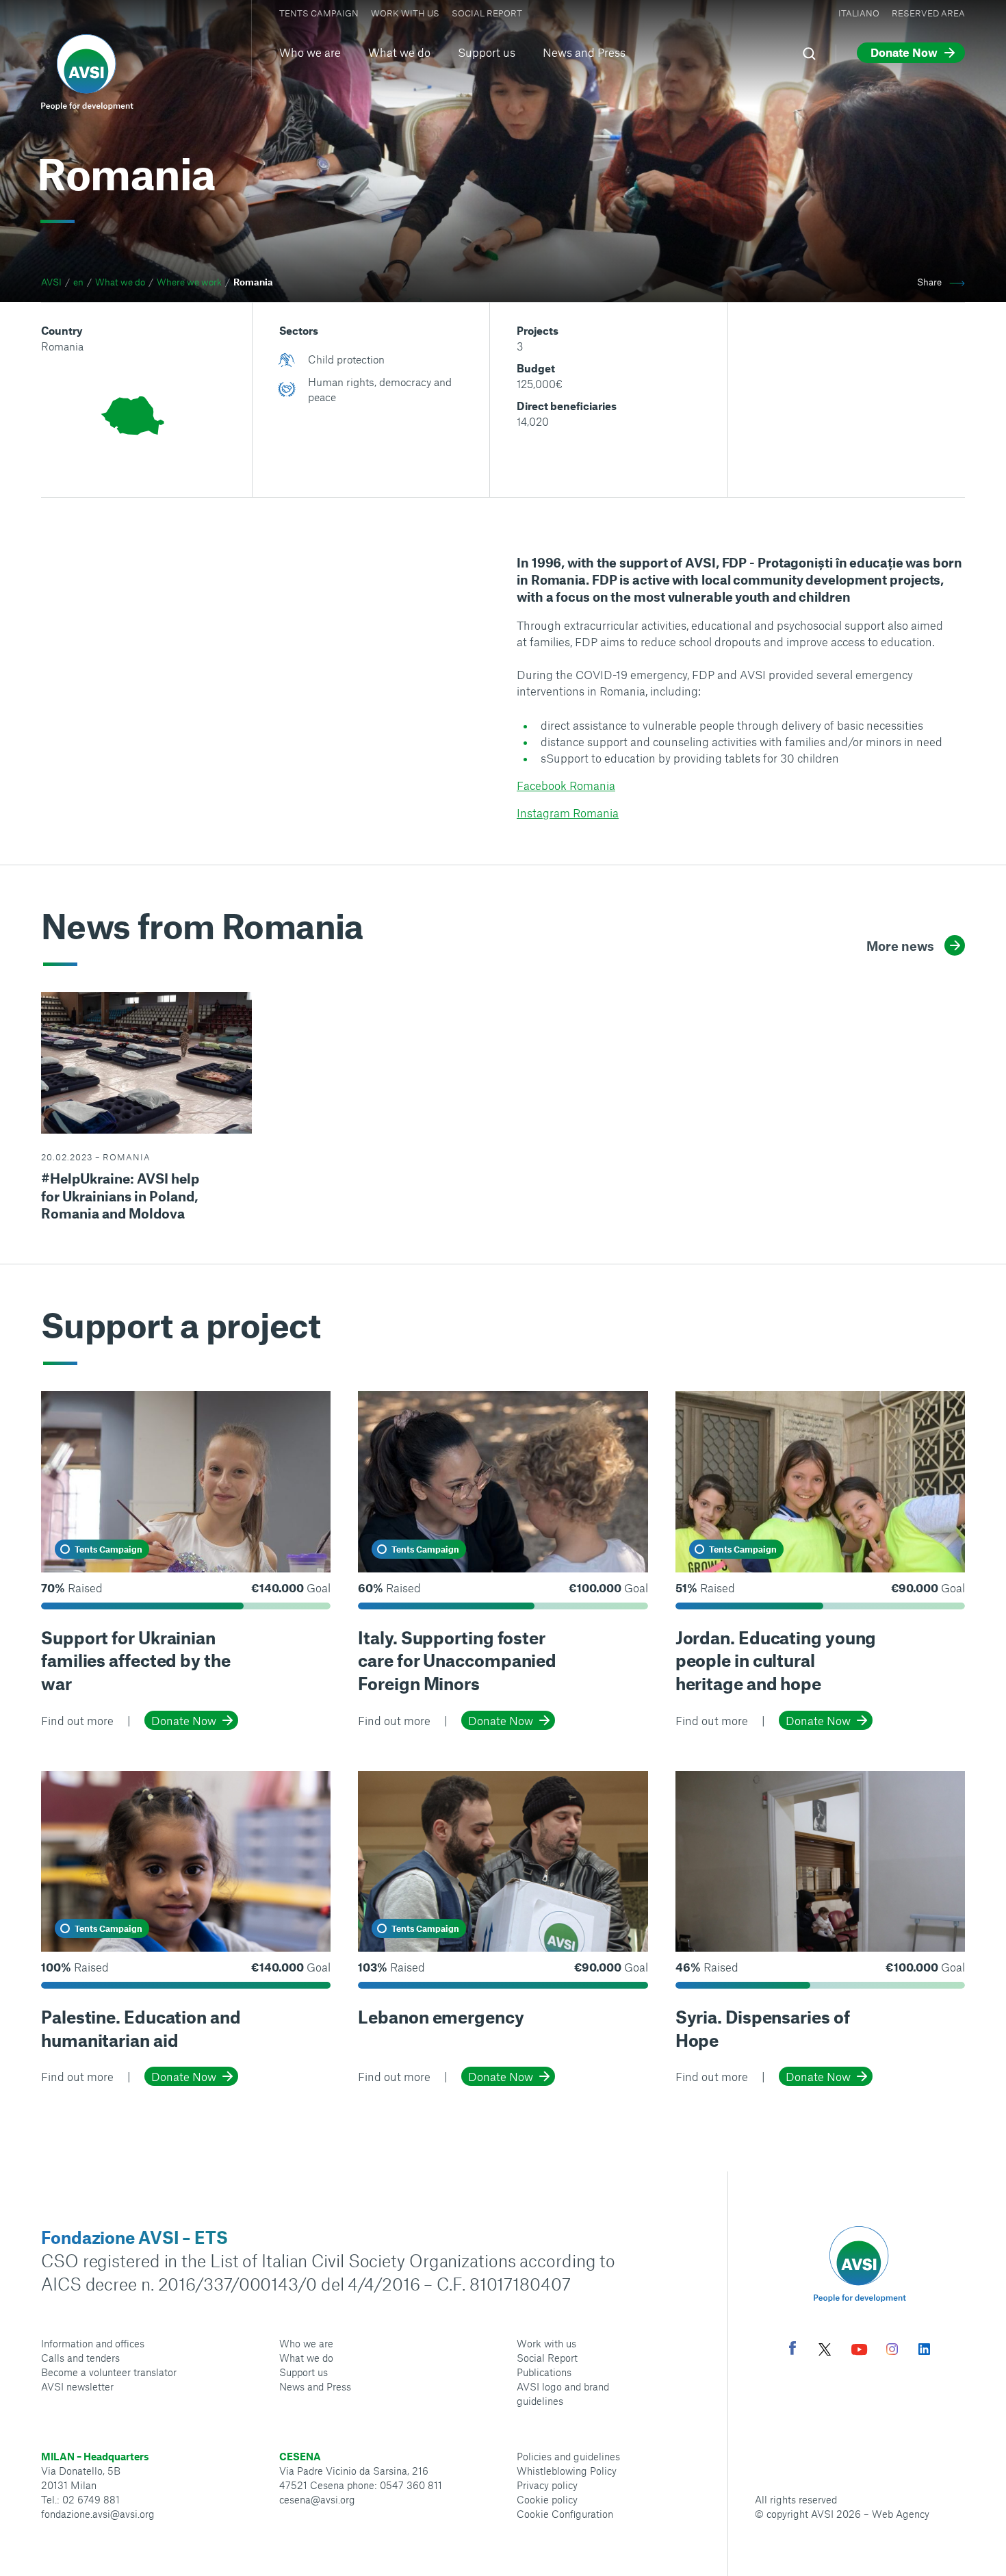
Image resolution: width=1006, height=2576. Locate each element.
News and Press (584, 52)
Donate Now (184, 1720)
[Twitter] (825, 2351)
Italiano (859, 13)
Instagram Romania (568, 813)
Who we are (310, 52)
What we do (399, 52)
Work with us (405, 13)
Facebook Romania (566, 785)
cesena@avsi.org (317, 2499)
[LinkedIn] (924, 2351)
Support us (487, 52)
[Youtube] (860, 2351)
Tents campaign (319, 13)
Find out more (77, 1720)
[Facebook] (792, 2350)
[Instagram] (892, 2351)
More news (900, 946)
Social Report (487, 13)
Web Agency (901, 2514)
